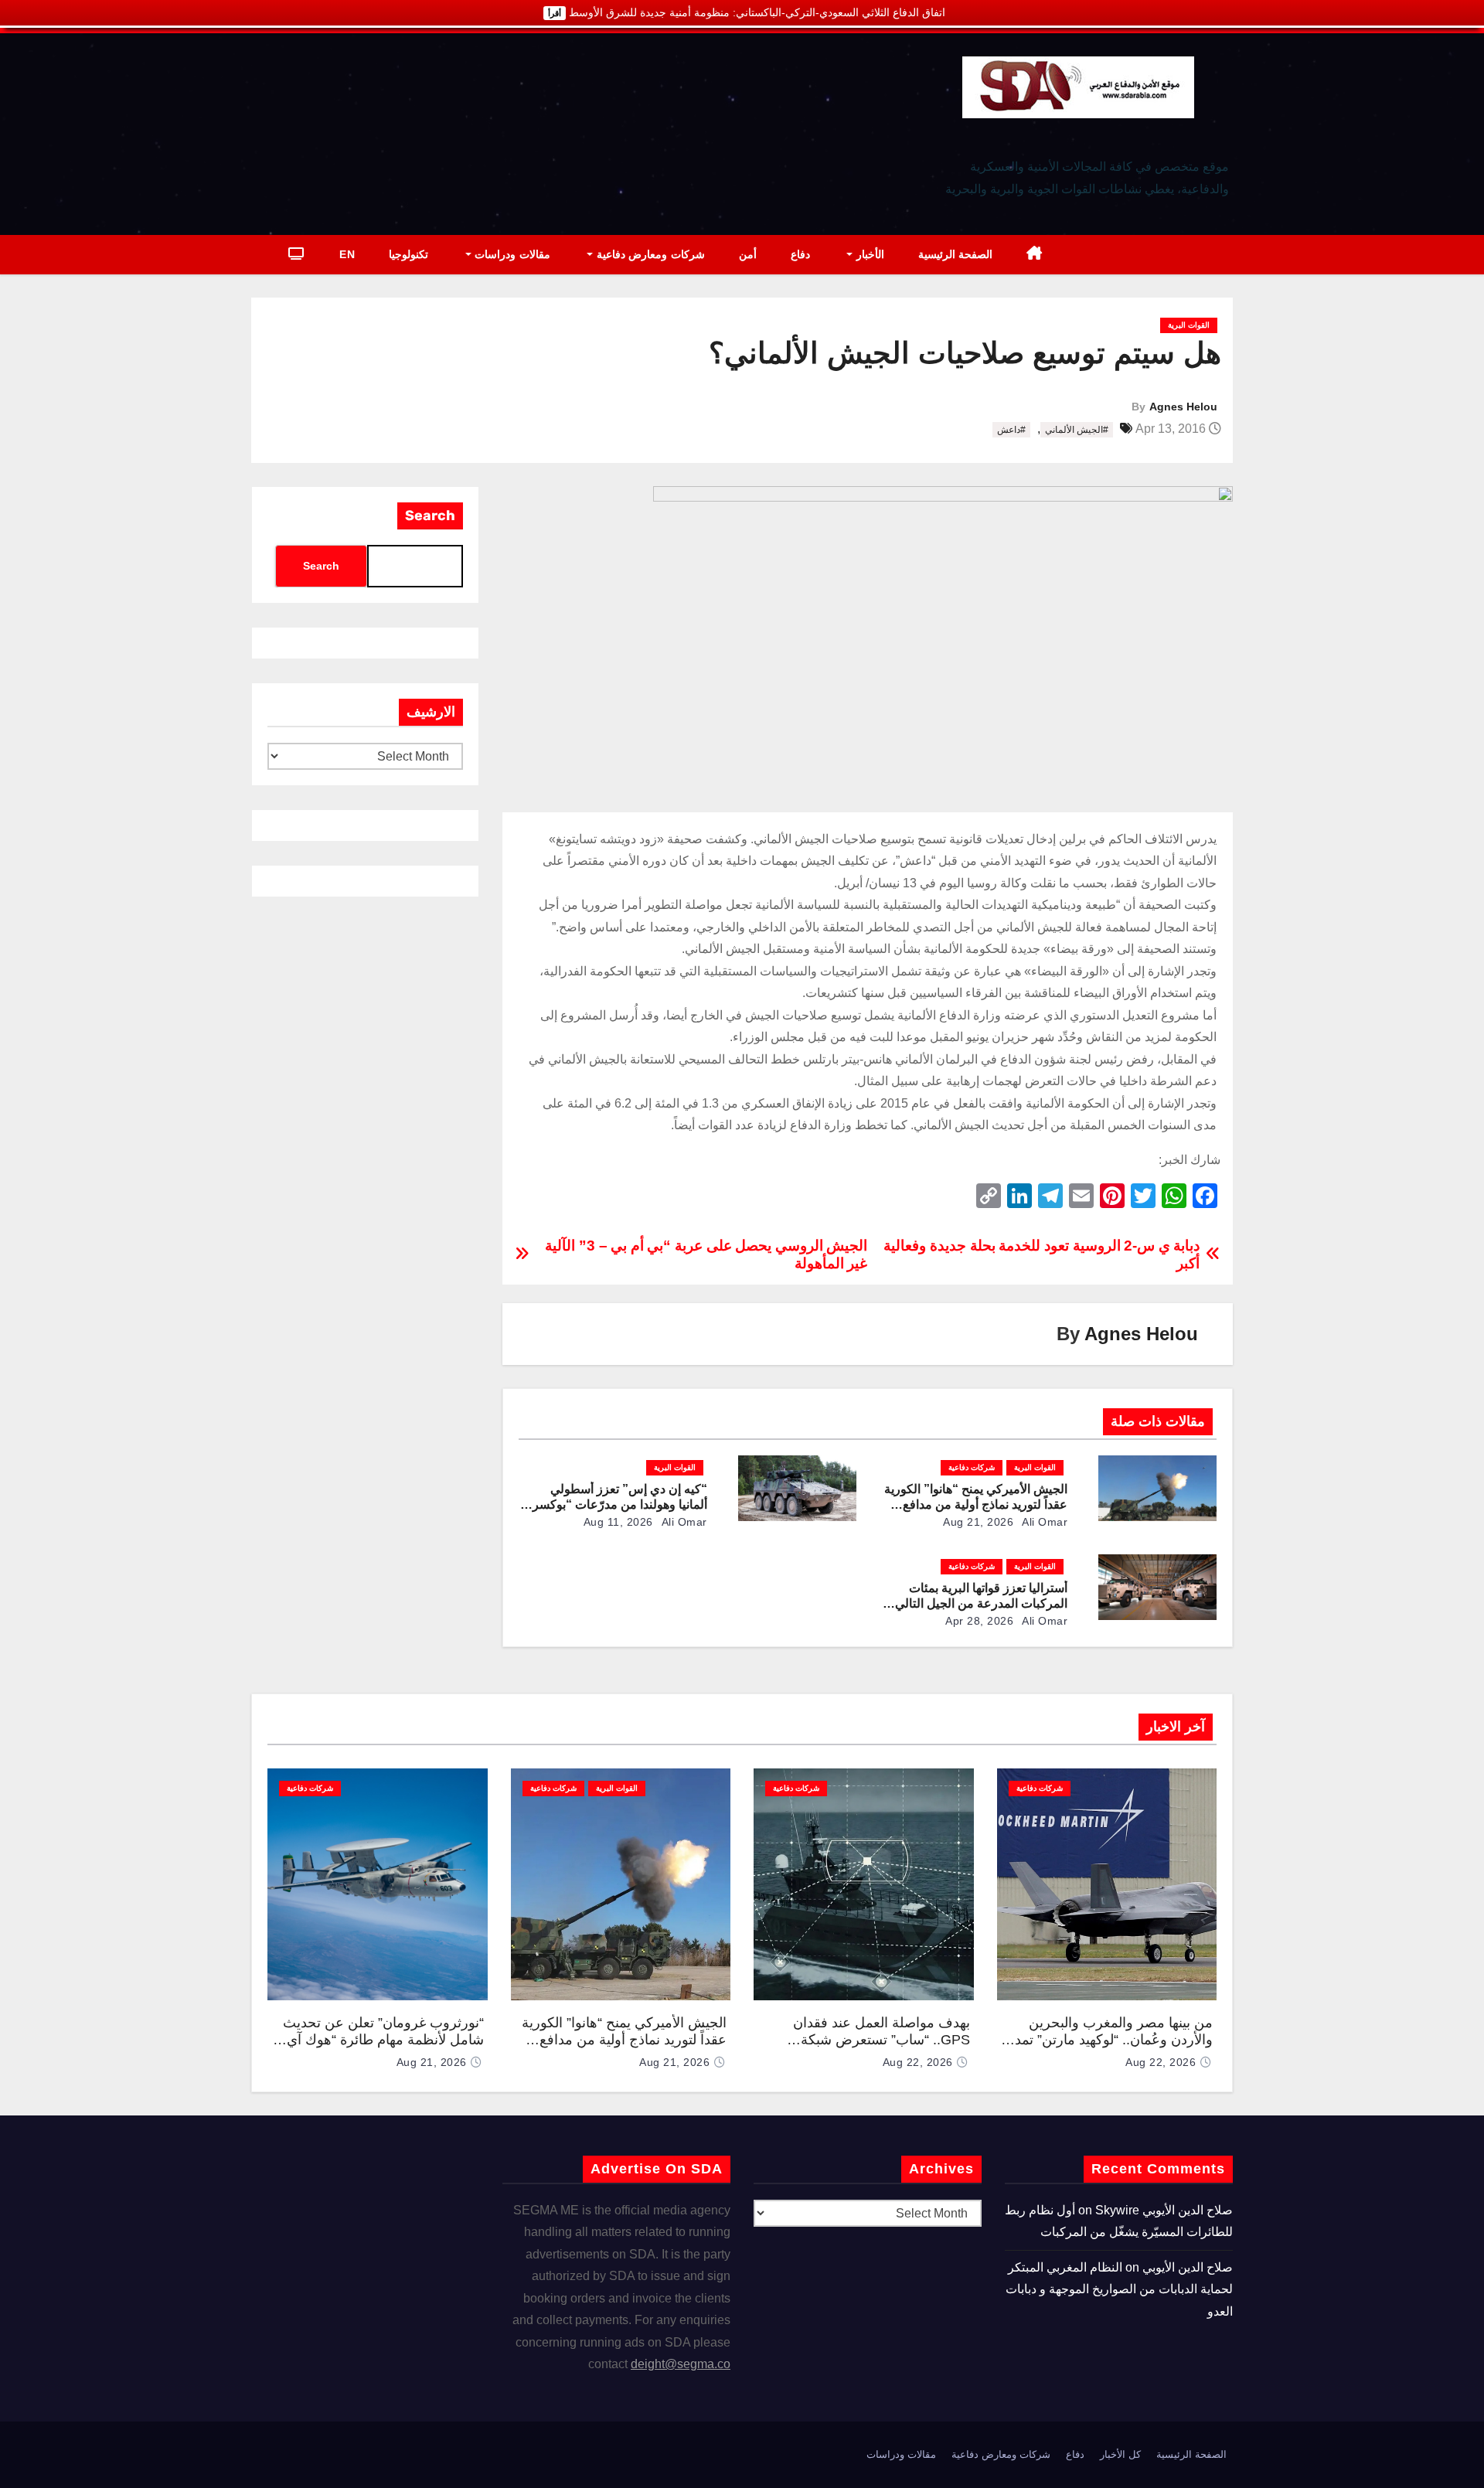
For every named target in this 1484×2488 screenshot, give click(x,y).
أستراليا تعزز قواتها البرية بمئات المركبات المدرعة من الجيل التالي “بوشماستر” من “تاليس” (981, 1603)
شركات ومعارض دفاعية (649, 254)
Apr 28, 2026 (979, 1621)
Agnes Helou (1183, 407)
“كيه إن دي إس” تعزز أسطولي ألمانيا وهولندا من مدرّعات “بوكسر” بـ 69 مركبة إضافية (617, 1504)
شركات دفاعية (972, 1467)
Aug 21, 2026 (978, 1522)
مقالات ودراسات (511, 254)
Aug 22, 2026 (1161, 2062)
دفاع (800, 254)
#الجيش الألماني (1077, 430)
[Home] (1035, 255)
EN (347, 254)
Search (430, 516)
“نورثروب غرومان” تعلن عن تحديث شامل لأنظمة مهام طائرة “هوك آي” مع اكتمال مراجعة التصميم (383, 2040)
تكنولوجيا (408, 254)
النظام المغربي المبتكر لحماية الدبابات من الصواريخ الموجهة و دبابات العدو (1119, 2289)
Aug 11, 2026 (618, 1522)
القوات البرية (1189, 325)
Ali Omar (1044, 1522)
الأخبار (868, 254)
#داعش (1011, 430)
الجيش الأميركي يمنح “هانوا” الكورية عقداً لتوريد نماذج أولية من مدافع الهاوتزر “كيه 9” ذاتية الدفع (976, 1504)
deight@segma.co (681, 2364)
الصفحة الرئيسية (956, 254)
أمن (748, 254)
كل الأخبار (1120, 2454)
